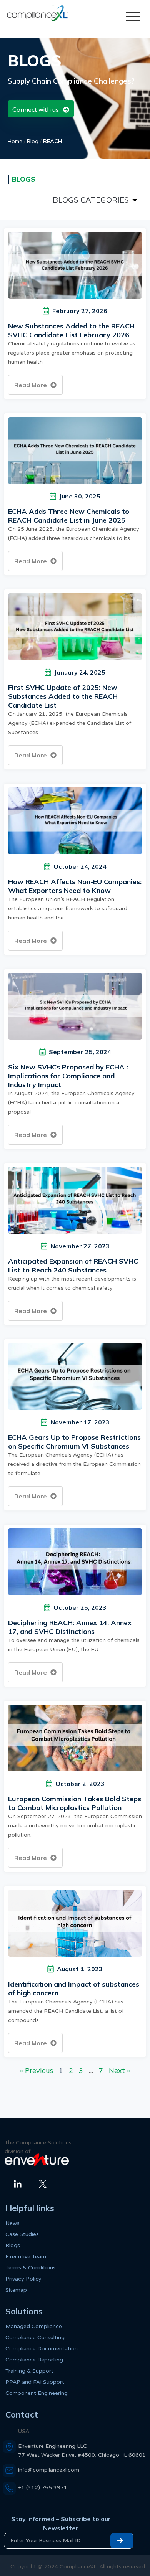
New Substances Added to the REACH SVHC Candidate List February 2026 (71, 330)
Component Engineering (37, 2393)
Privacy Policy (23, 2279)
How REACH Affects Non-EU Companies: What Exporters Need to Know (75, 886)
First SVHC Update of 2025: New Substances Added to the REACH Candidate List (63, 696)
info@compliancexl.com (49, 2470)
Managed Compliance (34, 2326)
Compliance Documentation (42, 2349)
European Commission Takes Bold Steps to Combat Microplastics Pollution (75, 1803)
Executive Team (26, 2257)
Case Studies (22, 2234)
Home (15, 141)
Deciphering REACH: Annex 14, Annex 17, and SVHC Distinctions (70, 1627)
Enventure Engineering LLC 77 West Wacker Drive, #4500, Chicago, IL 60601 (82, 2451)
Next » (119, 2070)
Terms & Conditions (31, 2268)
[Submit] (122, 2541)
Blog (33, 141)
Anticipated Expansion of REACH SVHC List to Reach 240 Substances (73, 1266)
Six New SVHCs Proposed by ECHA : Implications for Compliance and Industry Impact (68, 1076)
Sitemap (16, 2290)
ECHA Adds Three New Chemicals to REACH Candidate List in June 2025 (69, 516)
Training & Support (29, 2371)
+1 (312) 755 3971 (43, 2488)
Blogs (13, 2245)
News (12, 2223)
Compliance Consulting (35, 2338)
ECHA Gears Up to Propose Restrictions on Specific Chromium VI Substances (74, 1442)
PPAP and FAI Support (35, 2382)
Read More (31, 385)
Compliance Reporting (34, 2360)
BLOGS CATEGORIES (91, 200)
